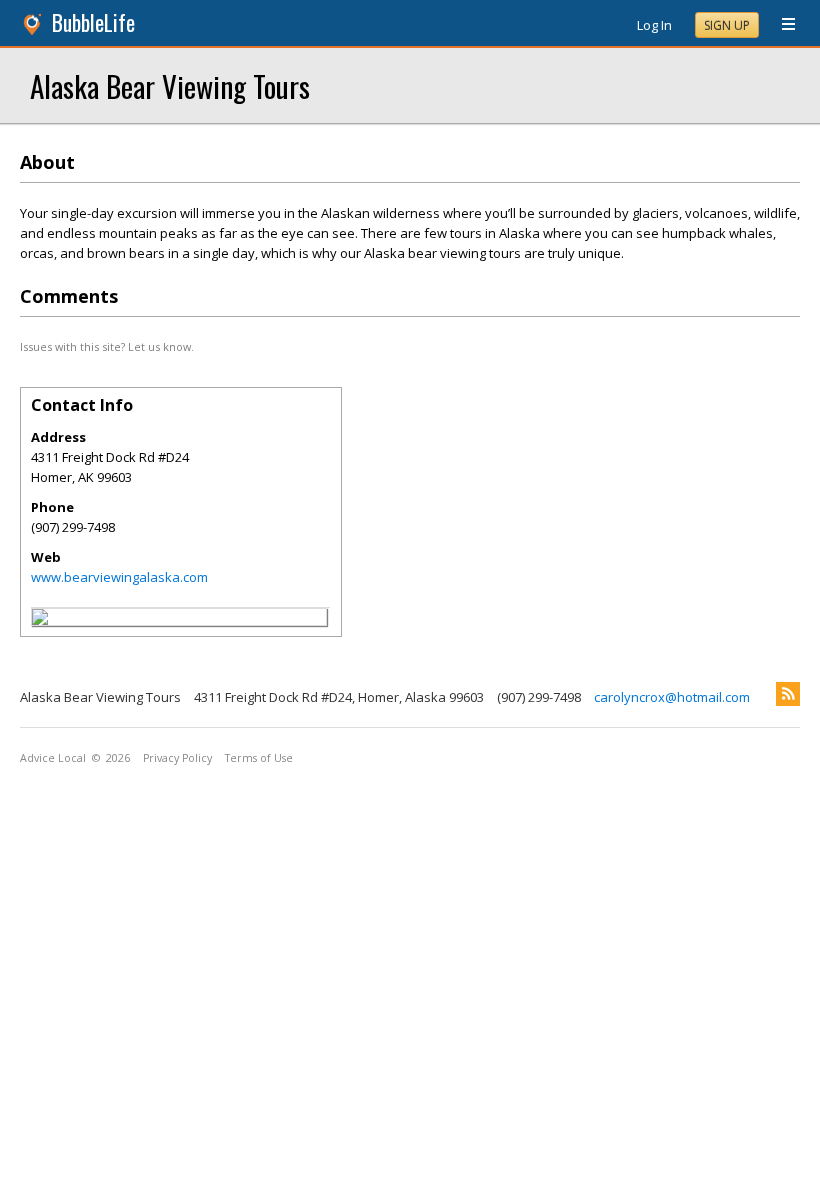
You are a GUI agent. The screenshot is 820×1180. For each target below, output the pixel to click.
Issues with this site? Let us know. (107, 346)
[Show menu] (781, 25)
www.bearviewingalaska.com (119, 577)
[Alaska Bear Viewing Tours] (40, 620)
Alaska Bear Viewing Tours (170, 85)
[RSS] (788, 694)
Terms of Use (259, 758)
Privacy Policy (177, 758)
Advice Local (53, 758)
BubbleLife (93, 22)
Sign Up (727, 25)
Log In (654, 25)
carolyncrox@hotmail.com (672, 697)
